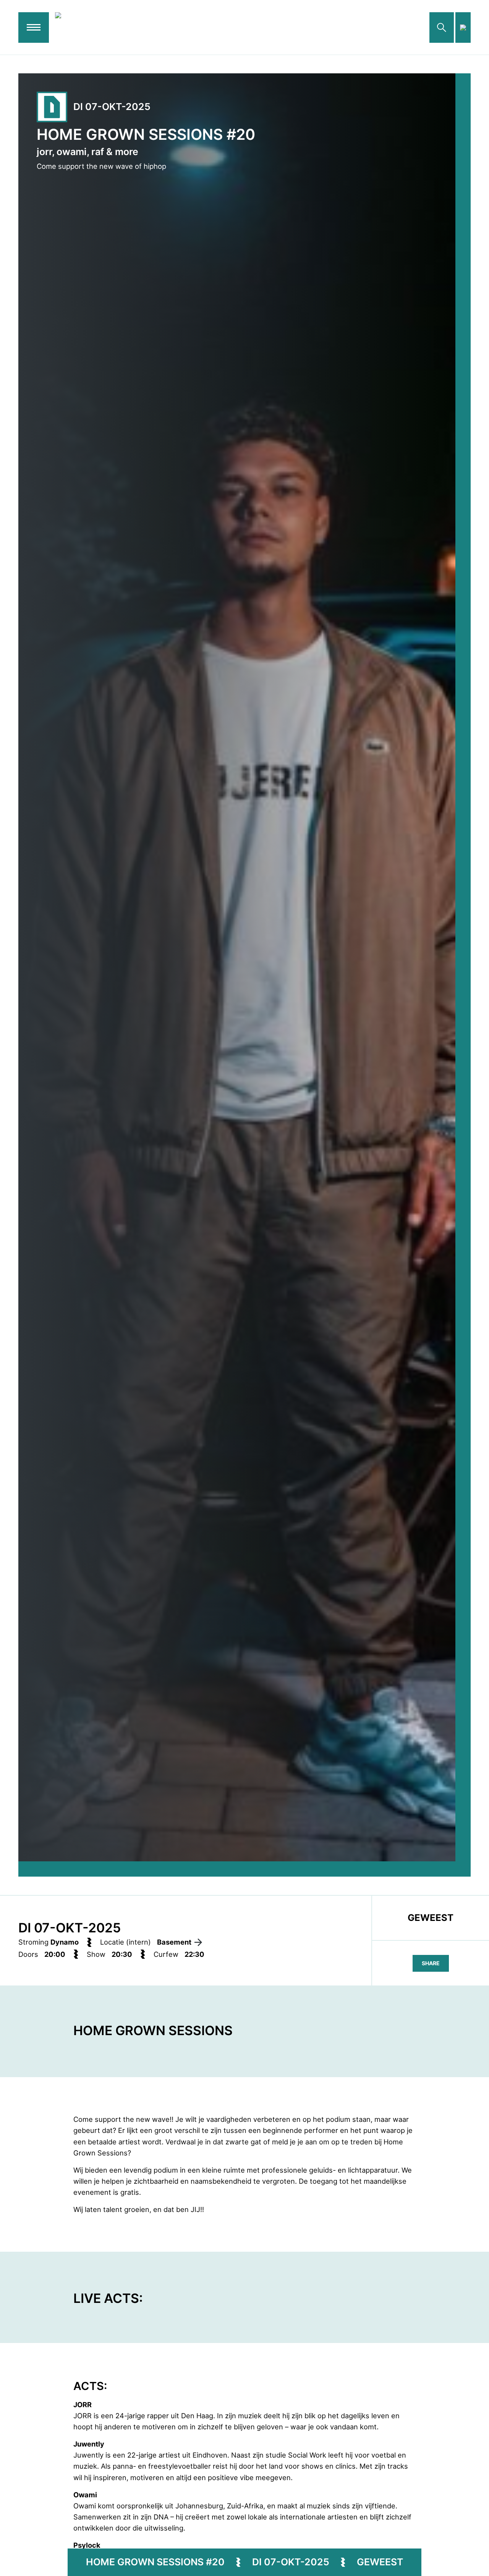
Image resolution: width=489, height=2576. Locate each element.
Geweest (380, 2562)
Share (431, 1963)
